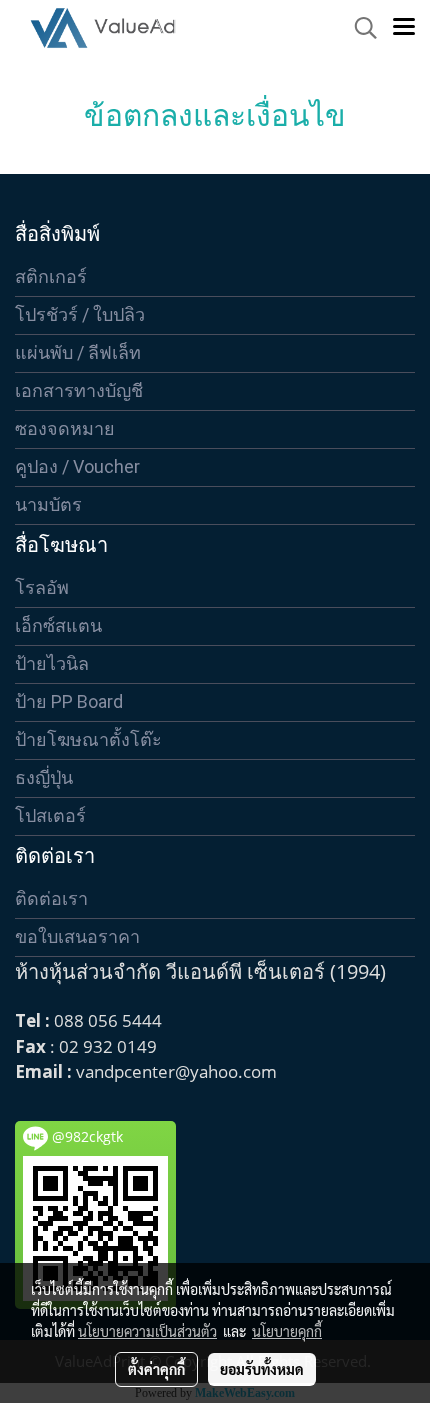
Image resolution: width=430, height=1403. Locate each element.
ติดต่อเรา (51, 898)
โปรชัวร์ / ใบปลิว (80, 314)
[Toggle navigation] (404, 28)
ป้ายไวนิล (52, 663)
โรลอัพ (42, 587)
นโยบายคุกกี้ (287, 1331)
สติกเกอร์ (51, 276)
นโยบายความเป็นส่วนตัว (147, 1331)
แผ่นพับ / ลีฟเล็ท (78, 352)
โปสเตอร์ (50, 815)
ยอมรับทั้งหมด (262, 1369)
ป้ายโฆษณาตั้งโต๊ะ (88, 739)
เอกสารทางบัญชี (79, 390)
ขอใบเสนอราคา (77, 936)
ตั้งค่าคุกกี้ (156, 1369)
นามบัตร (48, 504)
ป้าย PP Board (69, 701)
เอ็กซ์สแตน (58, 625)
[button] (359, 28)
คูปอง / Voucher (77, 466)
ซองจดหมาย (65, 428)
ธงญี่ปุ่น (44, 777)
